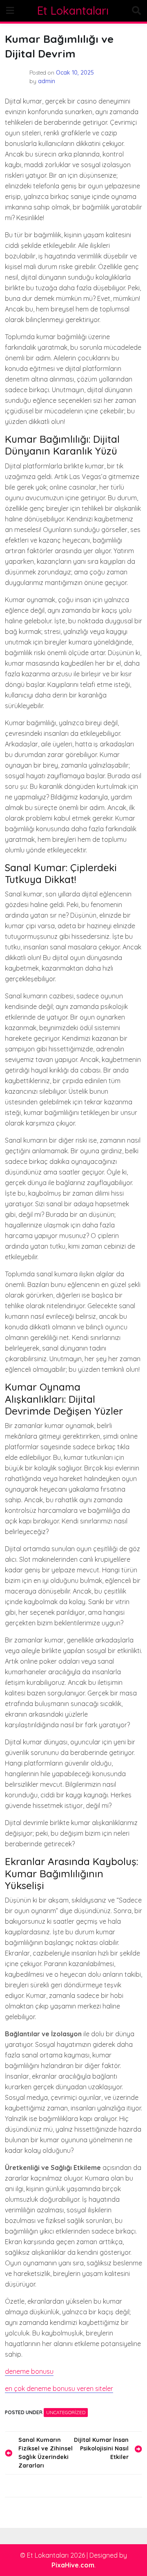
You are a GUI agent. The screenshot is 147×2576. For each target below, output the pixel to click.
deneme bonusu (29, 2371)
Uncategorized (66, 2412)
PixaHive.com (73, 2565)
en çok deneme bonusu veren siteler (59, 2388)
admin (47, 81)
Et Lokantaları (73, 11)
